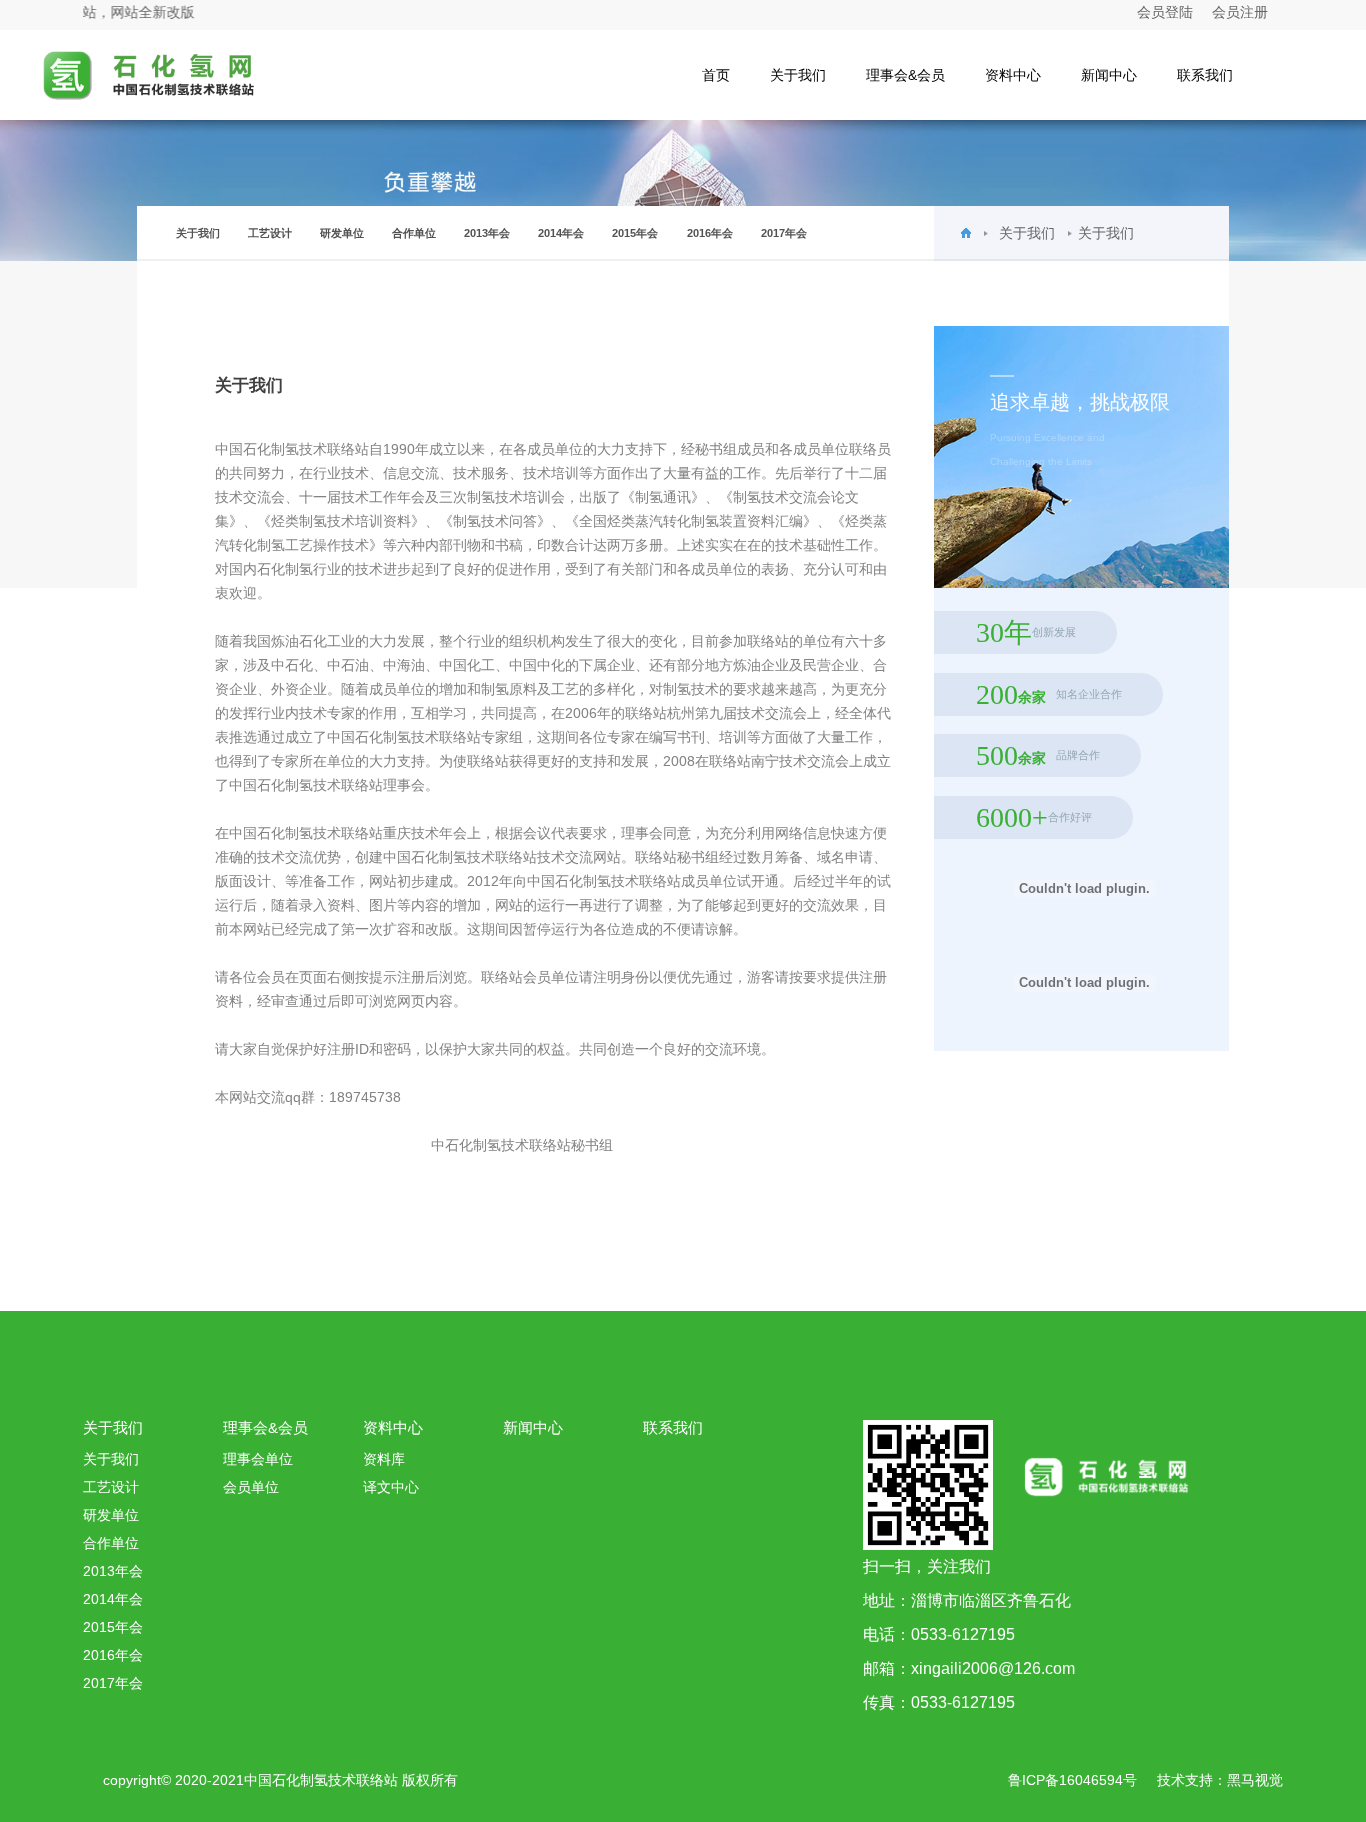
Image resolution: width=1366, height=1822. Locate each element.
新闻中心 (1109, 75)
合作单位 (414, 233)
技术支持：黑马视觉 (1220, 1780)
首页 (716, 75)
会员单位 (251, 1487)
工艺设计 (270, 233)
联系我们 (1205, 75)
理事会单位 (258, 1459)
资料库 (384, 1459)
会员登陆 (1165, 12)
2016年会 (710, 233)
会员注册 (1240, 12)
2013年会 (487, 233)
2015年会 (635, 233)
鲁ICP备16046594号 (1072, 1780)
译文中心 (391, 1487)
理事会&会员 (905, 75)
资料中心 (1013, 75)
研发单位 (342, 233)
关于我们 (798, 75)
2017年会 (784, 233)
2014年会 (561, 233)
